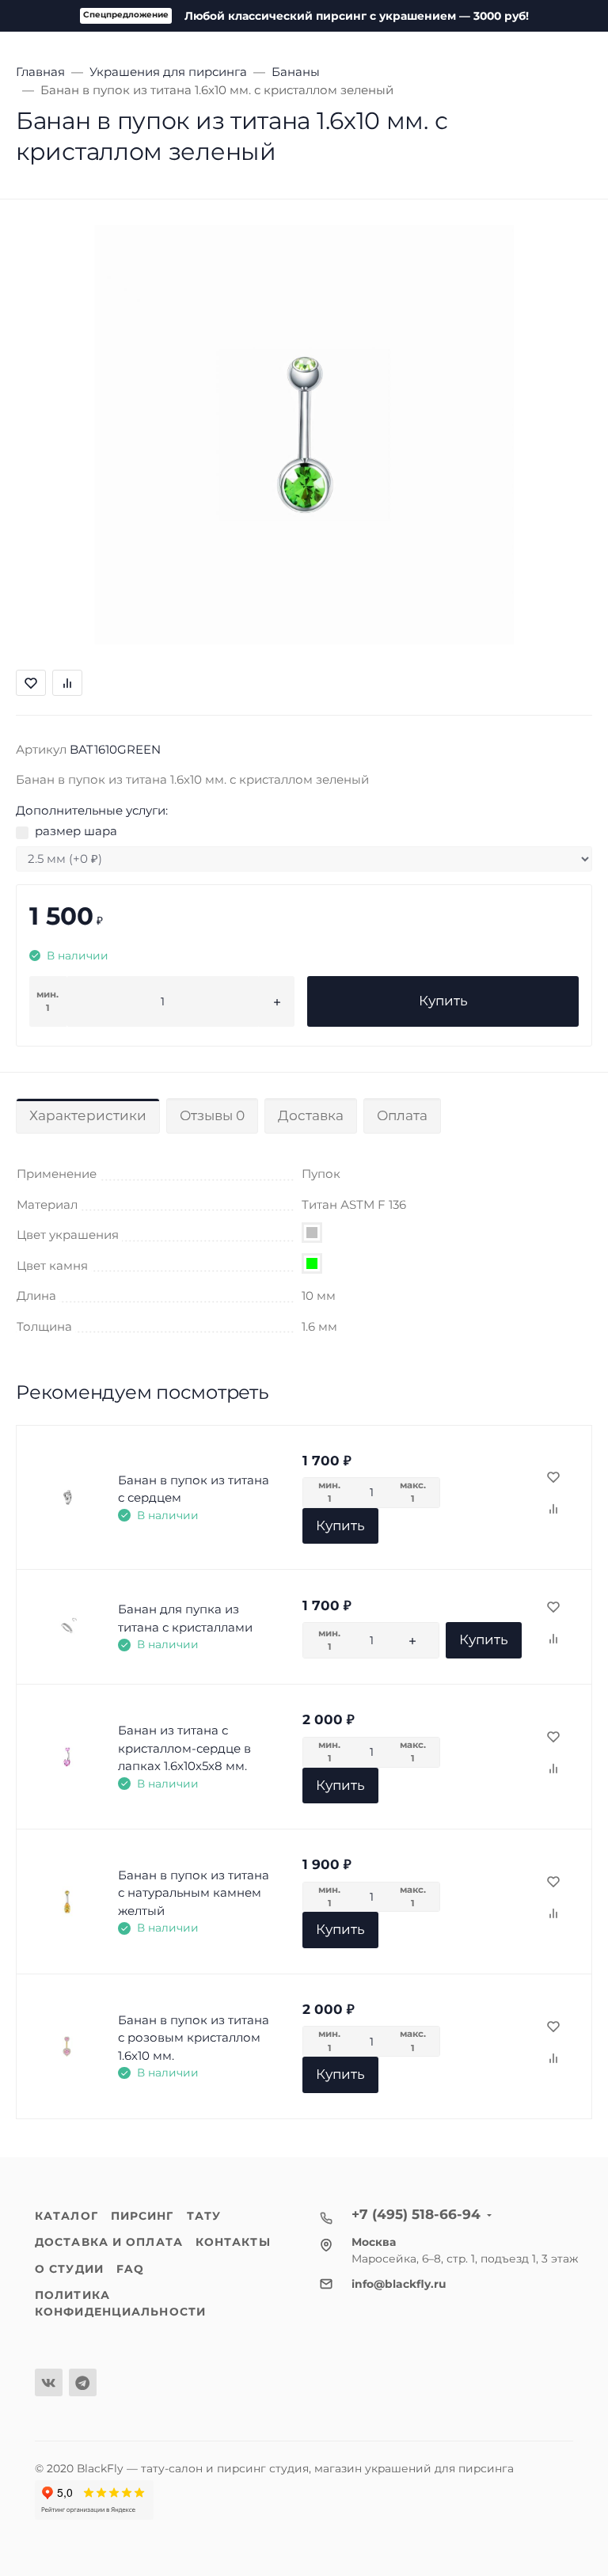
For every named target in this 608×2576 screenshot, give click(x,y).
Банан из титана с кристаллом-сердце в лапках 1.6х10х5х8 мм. (184, 1748)
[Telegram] (83, 2382)
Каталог (66, 2216)
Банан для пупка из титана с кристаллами (185, 1618)
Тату (204, 2216)
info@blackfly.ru (399, 2284)
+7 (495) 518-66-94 (416, 2214)
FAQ (130, 2269)
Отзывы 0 (212, 1115)
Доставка (311, 1115)
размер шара (76, 831)
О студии (69, 2269)
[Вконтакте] (49, 2382)
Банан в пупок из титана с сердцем (194, 1489)
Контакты (233, 2242)
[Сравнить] (553, 1510)
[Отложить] (553, 1478)
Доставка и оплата (109, 2242)
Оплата (402, 1115)
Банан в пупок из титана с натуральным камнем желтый (194, 1893)
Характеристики (88, 1115)
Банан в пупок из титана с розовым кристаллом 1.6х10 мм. (194, 2038)
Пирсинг (142, 2216)
